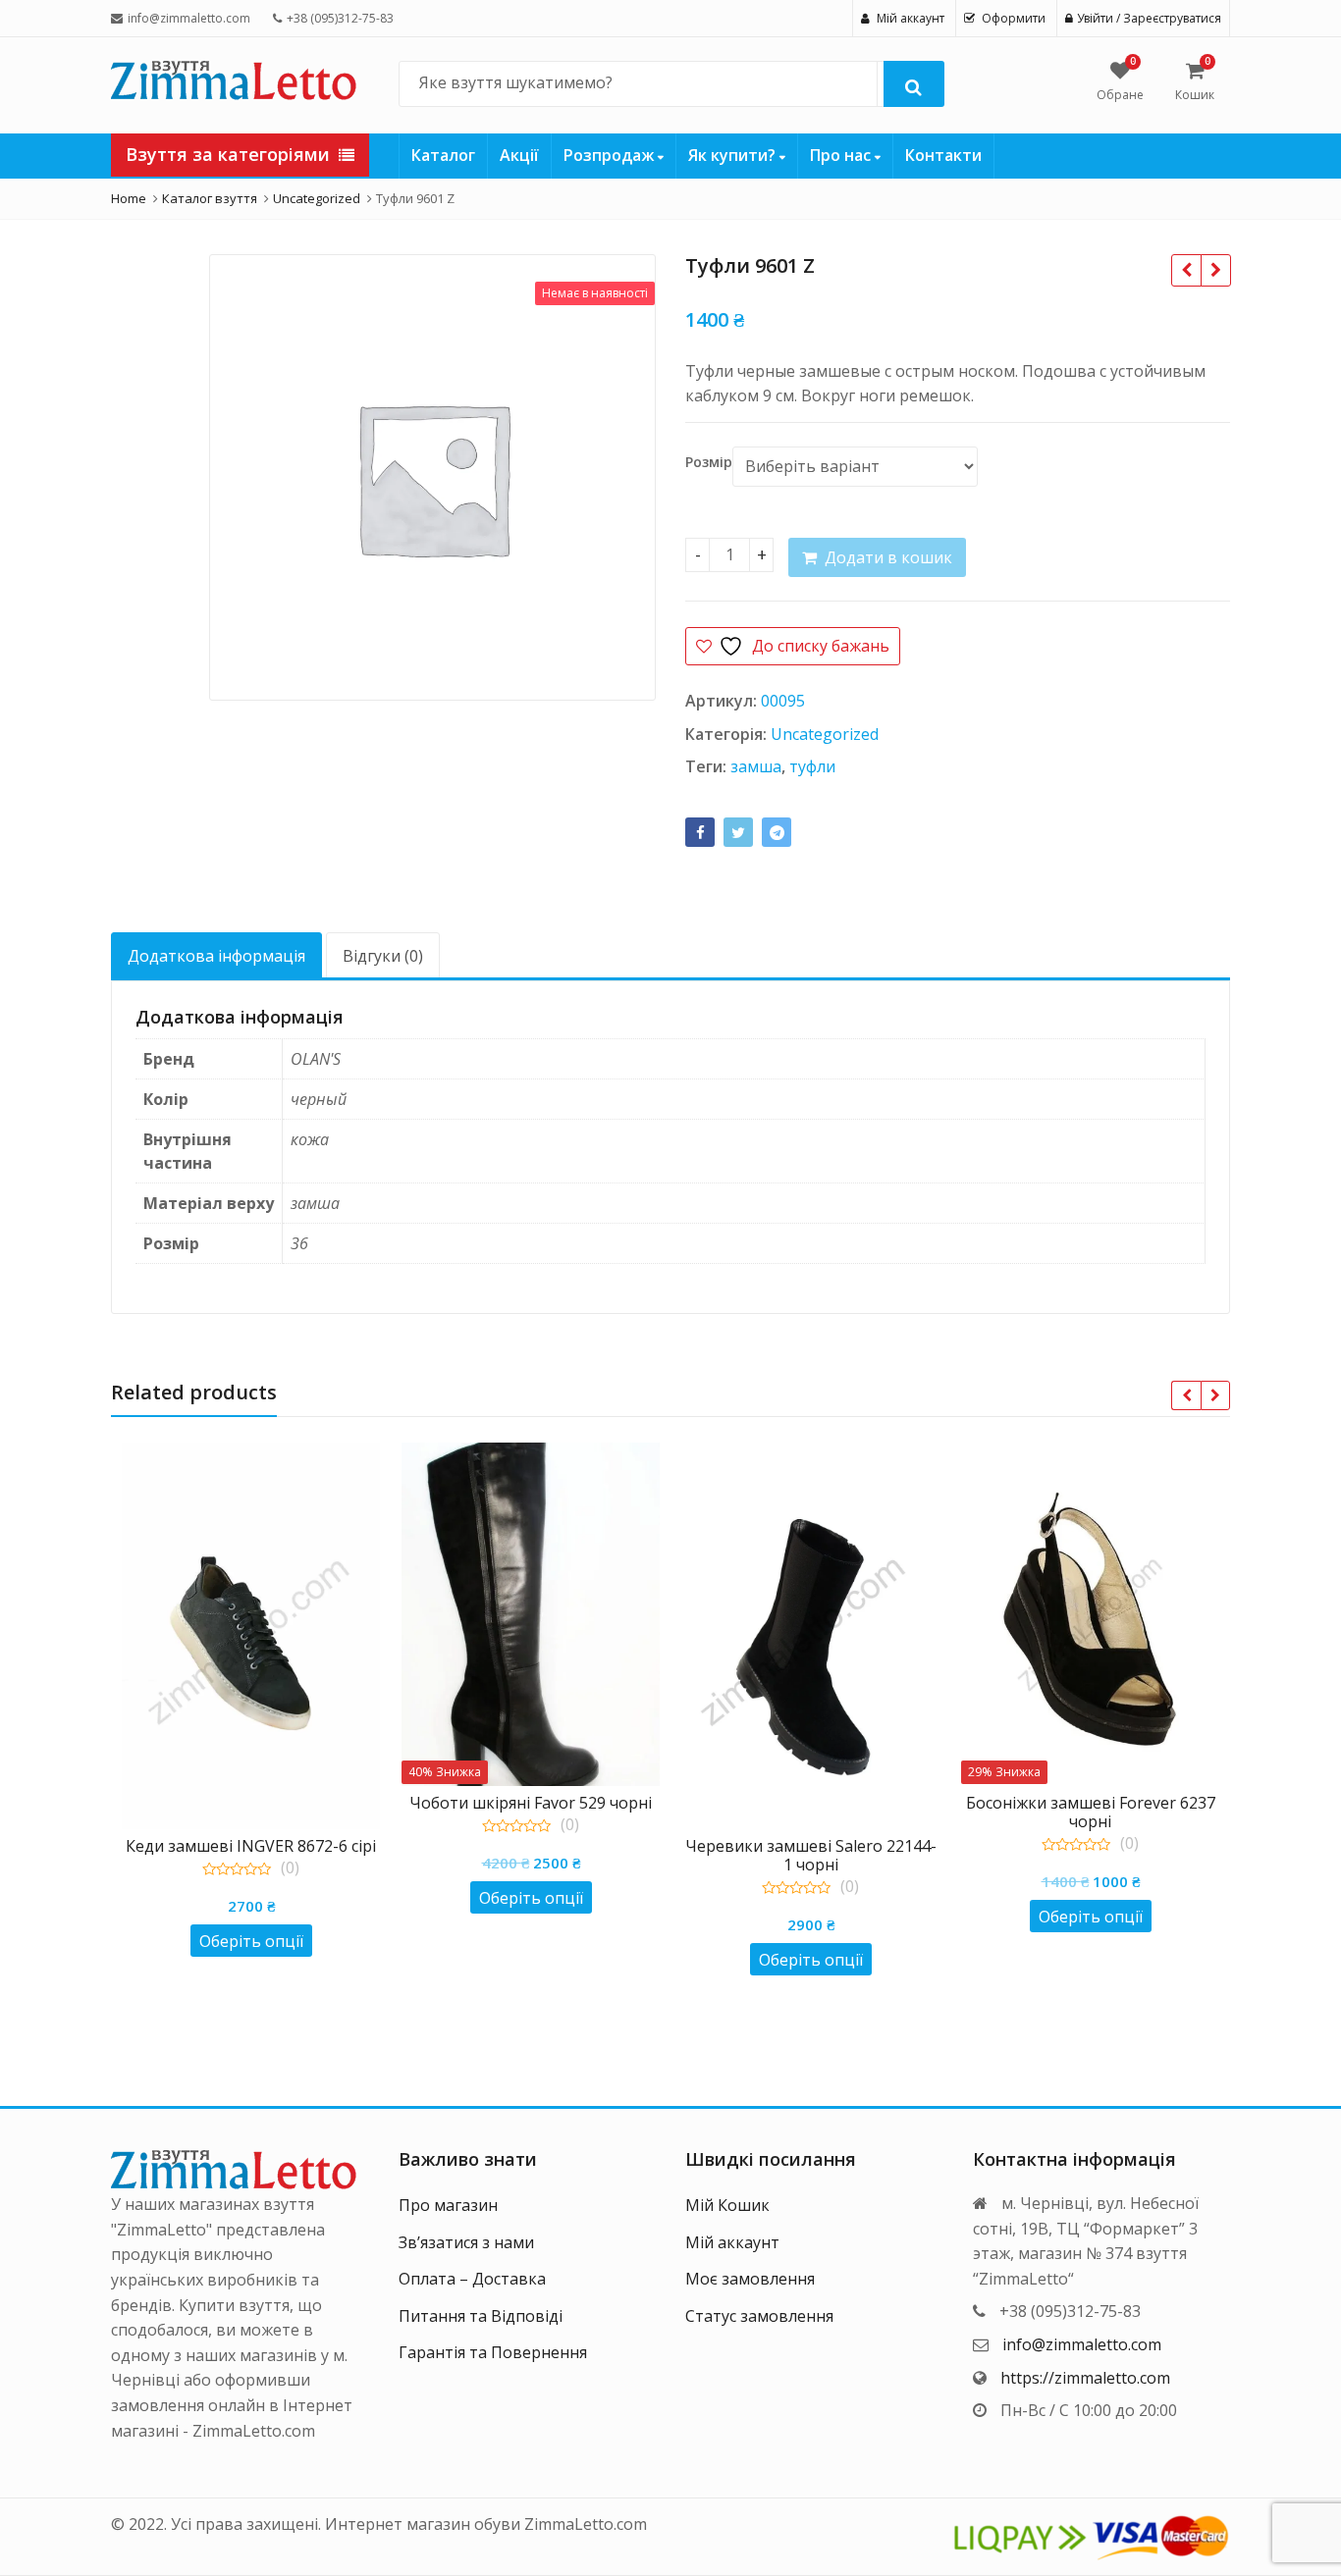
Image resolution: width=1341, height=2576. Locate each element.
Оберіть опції (251, 1941)
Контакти (943, 155)
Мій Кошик (727, 2205)
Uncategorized (825, 734)
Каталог (443, 155)
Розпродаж (611, 155)
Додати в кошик (888, 557)
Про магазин (448, 2205)
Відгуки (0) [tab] (383, 956)
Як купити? (734, 155)
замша (756, 766)
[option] (432, 477)
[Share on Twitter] (738, 832)
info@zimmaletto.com (1082, 2344)
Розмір (709, 462)
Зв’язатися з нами (466, 2242)
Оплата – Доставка (472, 2279)
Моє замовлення (750, 2279)
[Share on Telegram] (777, 832)
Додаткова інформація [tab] (216, 956)
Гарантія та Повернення (493, 2352)
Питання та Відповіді (481, 2316)
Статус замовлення (759, 2316)
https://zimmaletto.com (1085, 2378)
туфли (812, 766)
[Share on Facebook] (700, 832)
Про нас (842, 155)
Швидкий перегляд (260, 1845)
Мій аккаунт (732, 2242)
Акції (519, 155)
